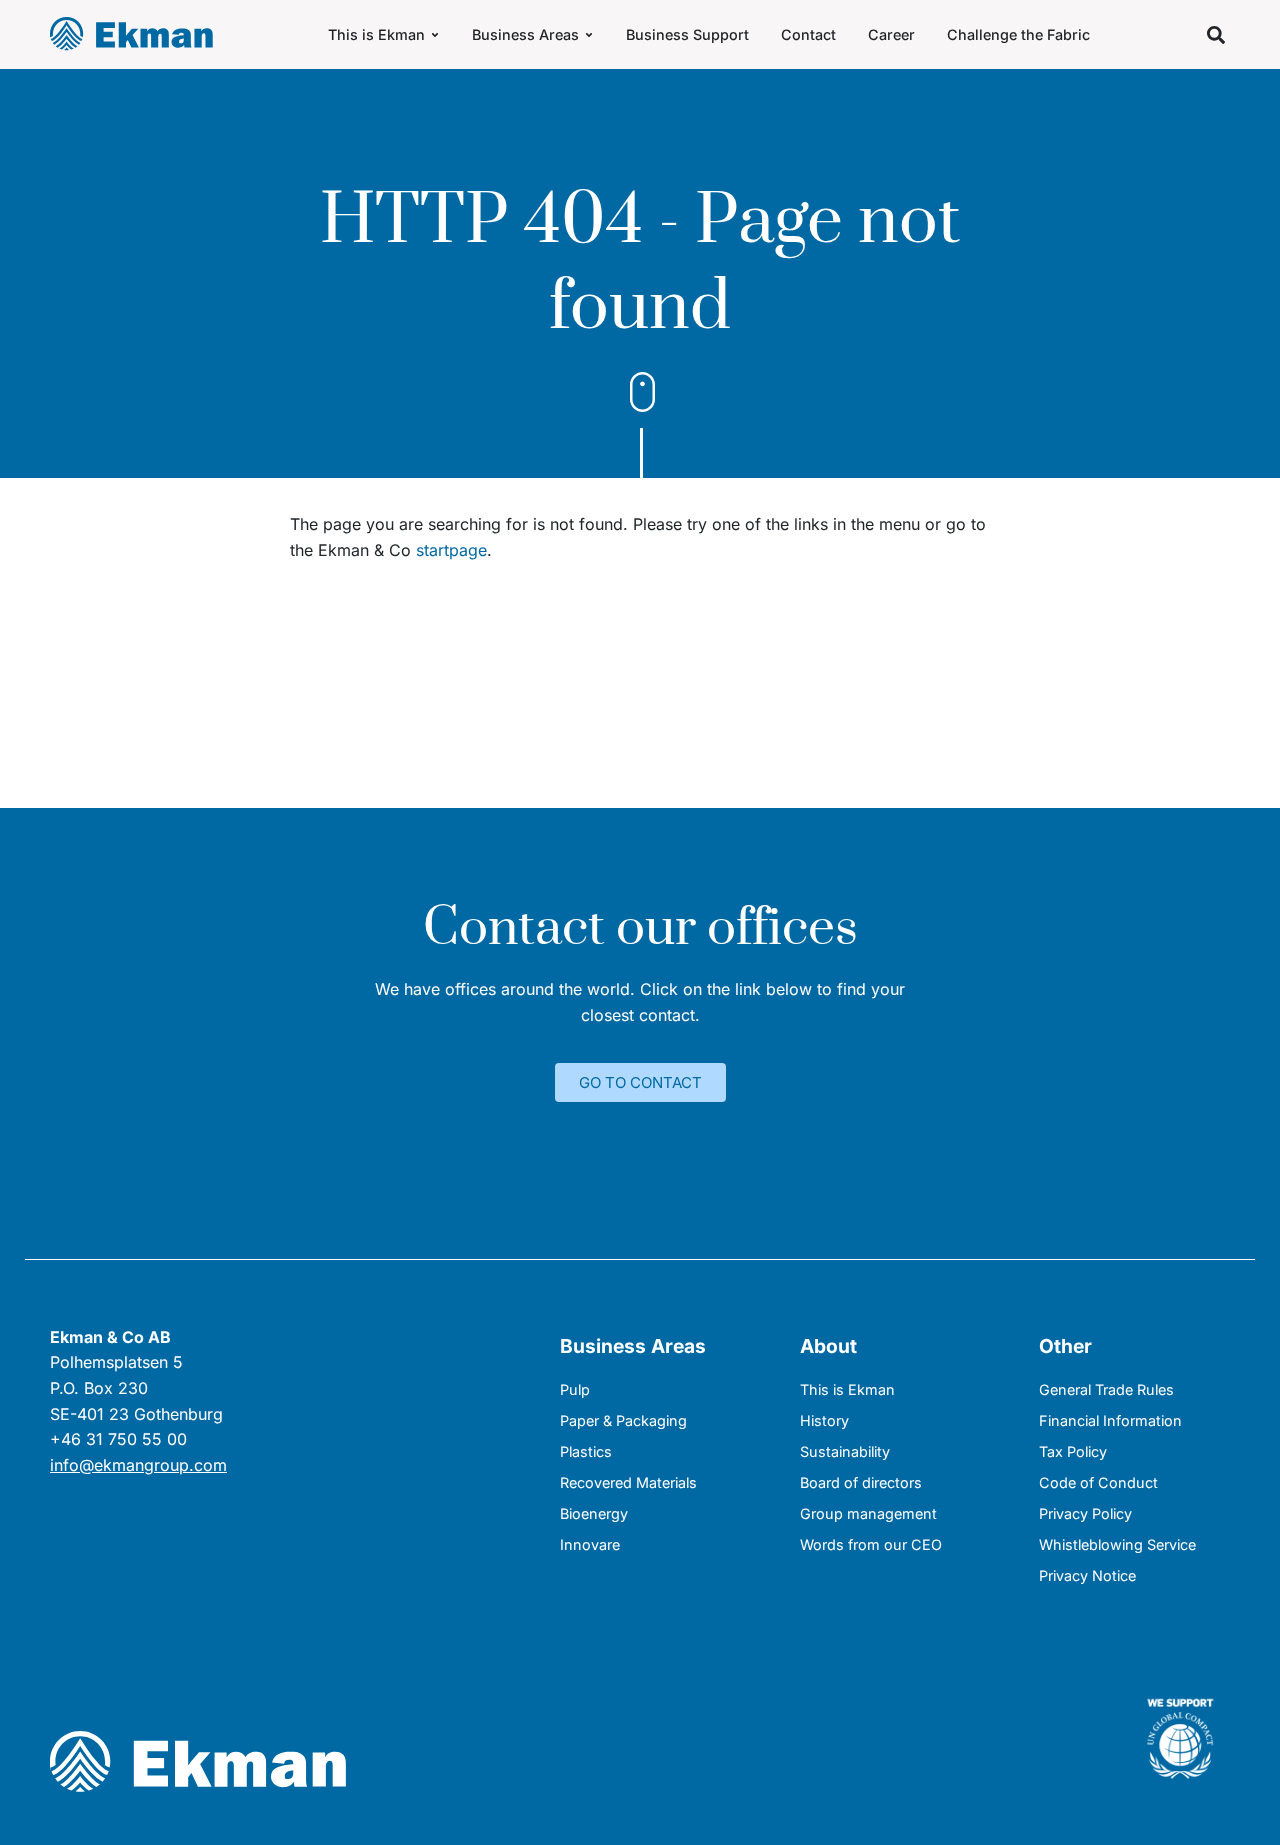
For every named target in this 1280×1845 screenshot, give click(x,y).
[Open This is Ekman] (435, 34)
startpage (451, 550)
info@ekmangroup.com (138, 1465)
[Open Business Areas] (589, 34)
